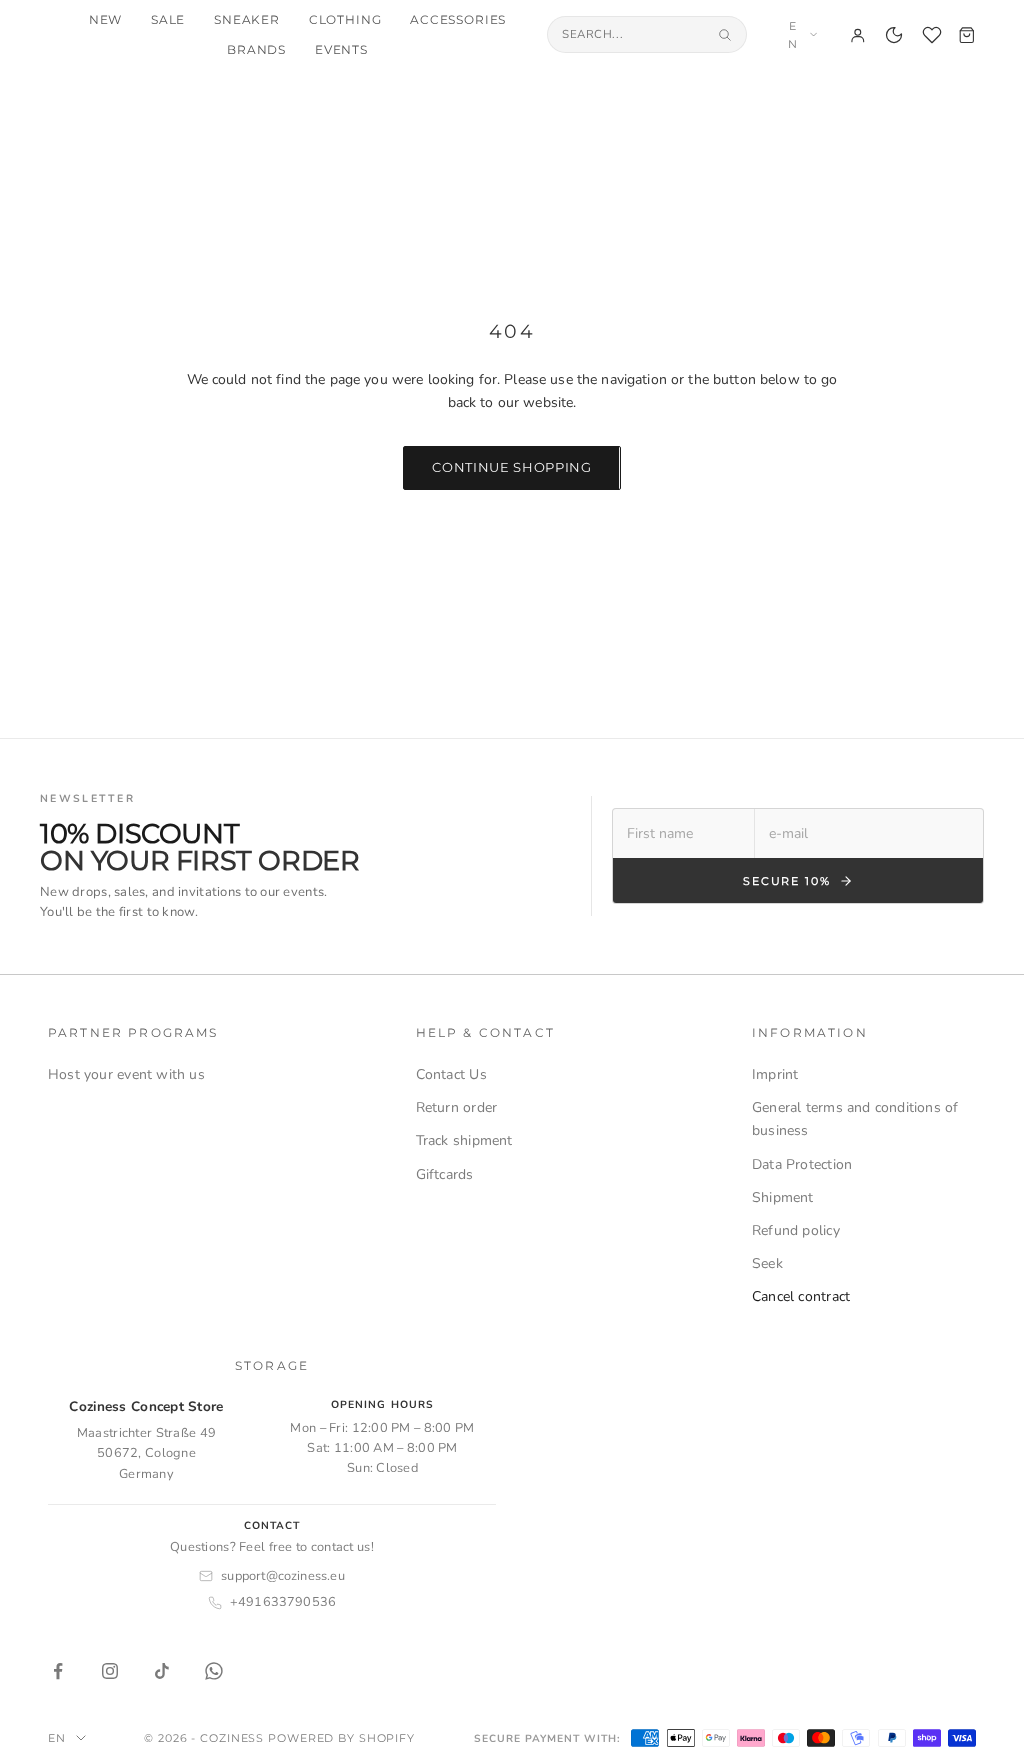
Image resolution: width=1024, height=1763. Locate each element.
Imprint (775, 1074)
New (106, 20)
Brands (256, 50)
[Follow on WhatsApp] (214, 1671)
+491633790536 (283, 1602)
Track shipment (464, 1140)
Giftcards (445, 1174)
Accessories (458, 20)
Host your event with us (126, 1074)
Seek (767, 1263)
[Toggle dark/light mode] (894, 35)
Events (341, 50)
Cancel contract (801, 1296)
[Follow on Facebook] (58, 1671)
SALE (168, 20)
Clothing (345, 20)
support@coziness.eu (283, 1576)
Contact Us (451, 1074)
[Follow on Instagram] (110, 1671)
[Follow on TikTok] (162, 1671)
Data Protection (802, 1164)
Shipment (783, 1197)
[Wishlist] (932, 35)
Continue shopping (511, 467)
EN (793, 35)
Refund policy (796, 1230)
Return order (457, 1107)
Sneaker (247, 20)
